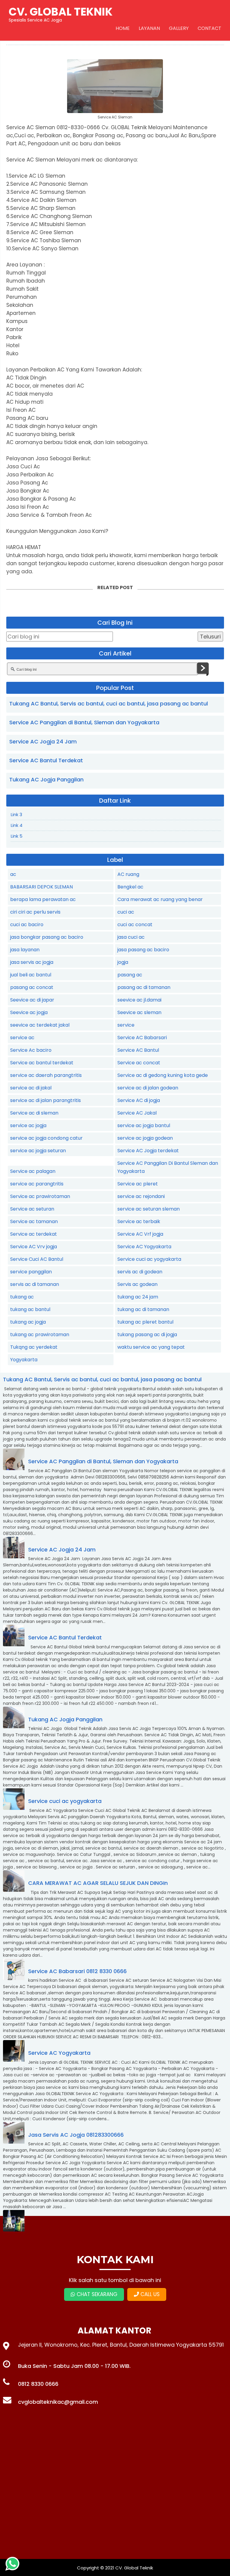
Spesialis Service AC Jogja (61, 13)
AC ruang (128, 874)
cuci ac (126, 912)
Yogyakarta (24, 1360)
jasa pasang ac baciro (143, 950)
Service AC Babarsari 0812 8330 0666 (77, 1971)
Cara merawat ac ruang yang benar (160, 899)
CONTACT (209, 28)
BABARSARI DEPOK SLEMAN (41, 887)
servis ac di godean (140, 1272)
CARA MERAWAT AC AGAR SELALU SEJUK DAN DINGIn (98, 1883)
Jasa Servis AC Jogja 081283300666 (76, 2135)
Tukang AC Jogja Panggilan (46, 779)
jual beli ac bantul (31, 975)
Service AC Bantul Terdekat (46, 760)
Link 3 (16, 814)
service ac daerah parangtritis (46, 1075)
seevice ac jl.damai (139, 1000)
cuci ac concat (135, 925)
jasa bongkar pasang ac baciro (47, 937)
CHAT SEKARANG (96, 2294)
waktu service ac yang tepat (151, 1347)
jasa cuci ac (131, 937)
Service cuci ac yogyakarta (149, 1259)
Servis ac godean (137, 1284)
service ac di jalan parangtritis (46, 1100)
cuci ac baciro (27, 925)
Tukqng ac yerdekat (34, 1347)
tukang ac (22, 1297)
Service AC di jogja (139, 1100)
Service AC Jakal (137, 1113)
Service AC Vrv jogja (34, 1247)
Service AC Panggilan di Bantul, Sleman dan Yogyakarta (84, 722)
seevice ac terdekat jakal (40, 1025)
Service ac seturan (32, 1209)
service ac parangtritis (37, 1184)
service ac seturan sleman (149, 1209)
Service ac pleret (138, 1184)
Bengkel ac (130, 887)
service (126, 1025)
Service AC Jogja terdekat (148, 1151)
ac (13, 874)
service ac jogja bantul (144, 1125)
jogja (123, 962)
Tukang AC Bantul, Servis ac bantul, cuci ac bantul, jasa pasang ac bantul (109, 704)
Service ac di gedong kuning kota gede (163, 1075)
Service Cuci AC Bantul (37, 1259)
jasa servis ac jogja (32, 962)
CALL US (149, 2294)
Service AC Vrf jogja (140, 1234)
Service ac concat (139, 1063)
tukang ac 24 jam (138, 1297)
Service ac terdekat (34, 1234)
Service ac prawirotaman (40, 1196)
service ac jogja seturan (38, 1151)
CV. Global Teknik (134, 2568)
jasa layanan (25, 950)
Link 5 (17, 836)
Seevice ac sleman (139, 1012)
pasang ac (130, 975)
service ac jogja (28, 1125)
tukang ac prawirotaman (40, 1335)
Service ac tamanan (34, 1221)
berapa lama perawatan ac (43, 899)
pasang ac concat (32, 987)
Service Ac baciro (31, 1050)
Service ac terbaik (139, 1221)
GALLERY (179, 28)
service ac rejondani (141, 1196)
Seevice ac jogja (29, 1012)
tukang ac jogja (28, 1322)
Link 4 (17, 825)
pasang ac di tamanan (144, 987)
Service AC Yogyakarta (144, 1247)
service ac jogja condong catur (46, 1138)
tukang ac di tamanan (143, 1309)
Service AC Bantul (138, 1050)
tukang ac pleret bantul (145, 1322)
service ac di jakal (31, 1088)
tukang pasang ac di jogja (147, 1335)
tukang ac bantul (30, 1309)
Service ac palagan (33, 1171)
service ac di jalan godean (148, 1088)
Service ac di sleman (34, 1113)
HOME (123, 28)
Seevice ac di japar (32, 1000)
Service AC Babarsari (142, 1038)
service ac (22, 1038)
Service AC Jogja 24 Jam (43, 741)
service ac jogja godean (145, 1138)
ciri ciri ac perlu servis (35, 912)
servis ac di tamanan (35, 1284)
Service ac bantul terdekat (42, 1063)
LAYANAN (149, 28)
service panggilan (31, 1272)
